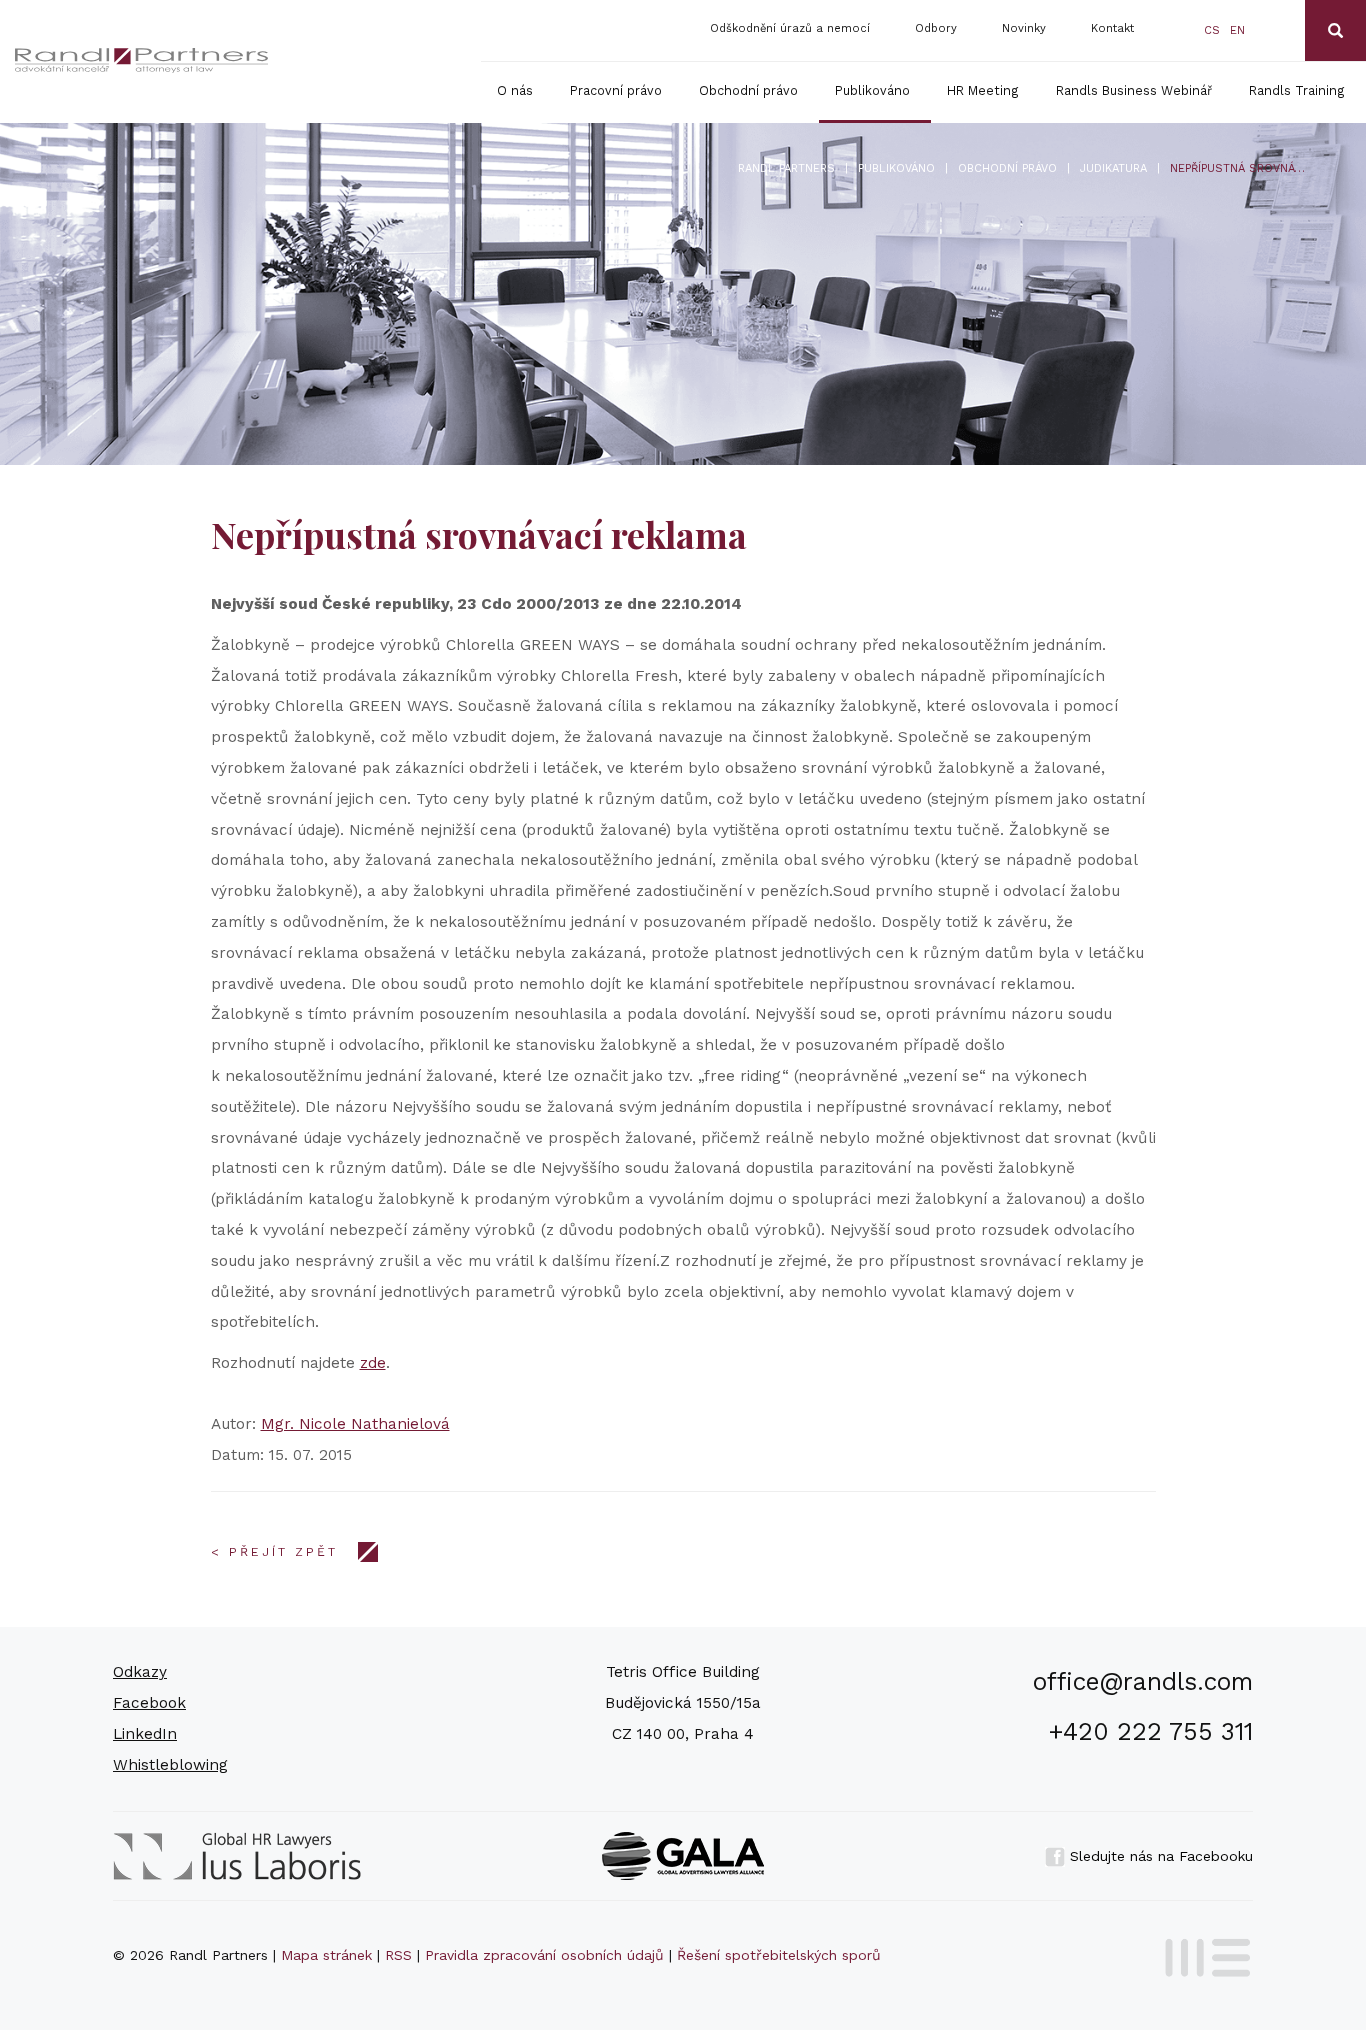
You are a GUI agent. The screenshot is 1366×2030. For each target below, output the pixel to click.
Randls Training (1297, 90)
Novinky (1024, 28)
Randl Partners (786, 168)
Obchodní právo (748, 90)
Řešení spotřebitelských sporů (779, 1955)
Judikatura (1113, 168)
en (1237, 30)
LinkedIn (145, 1734)
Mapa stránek (326, 1955)
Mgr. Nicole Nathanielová (355, 1424)
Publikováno (872, 90)
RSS (398, 1955)
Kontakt (1112, 28)
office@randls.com (1143, 1681)
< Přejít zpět (274, 1552)
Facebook (149, 1703)
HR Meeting (983, 90)
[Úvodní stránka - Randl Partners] (142, 60)
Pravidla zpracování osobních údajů (544, 1955)
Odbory (936, 28)
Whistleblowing (170, 1765)
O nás (515, 90)
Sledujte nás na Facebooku (1159, 1856)
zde (373, 1363)
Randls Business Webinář (1134, 90)
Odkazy (140, 1672)
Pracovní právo (616, 90)
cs (1212, 30)
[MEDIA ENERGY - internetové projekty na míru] (1201, 1954)
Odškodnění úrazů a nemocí (790, 28)
